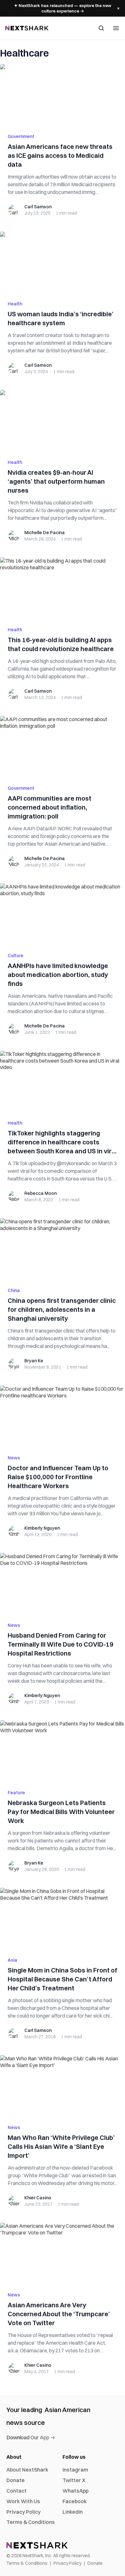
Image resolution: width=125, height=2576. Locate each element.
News (14, 1458)
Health (15, 304)
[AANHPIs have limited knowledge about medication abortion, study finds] (63, 914)
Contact (17, 2491)
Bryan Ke (34, 1361)
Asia (13, 1960)
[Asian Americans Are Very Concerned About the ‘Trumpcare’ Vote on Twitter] (63, 2253)
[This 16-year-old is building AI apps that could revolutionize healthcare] (63, 588)
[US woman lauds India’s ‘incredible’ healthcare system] (63, 262)
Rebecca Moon (41, 1193)
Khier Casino (38, 2198)
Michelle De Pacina (45, 533)
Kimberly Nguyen (42, 1528)
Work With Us (23, 2501)
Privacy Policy (24, 2512)
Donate (16, 2480)
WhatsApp (75, 2491)
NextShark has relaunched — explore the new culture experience (63, 8)
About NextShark (27, 2470)
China (14, 1290)
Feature (16, 1793)
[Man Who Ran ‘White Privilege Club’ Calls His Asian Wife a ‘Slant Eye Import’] (63, 2086)
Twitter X (74, 2480)
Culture (16, 956)
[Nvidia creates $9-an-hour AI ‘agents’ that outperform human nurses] (63, 421)
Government (21, 136)
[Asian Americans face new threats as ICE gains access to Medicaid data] (63, 95)
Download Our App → (31, 2437)
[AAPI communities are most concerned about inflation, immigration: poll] (63, 747)
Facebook (75, 2501)
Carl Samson (38, 207)
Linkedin (73, 2512)
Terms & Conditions (31, 2522)
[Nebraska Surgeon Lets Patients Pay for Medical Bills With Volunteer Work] (63, 1751)
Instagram (75, 2470)
